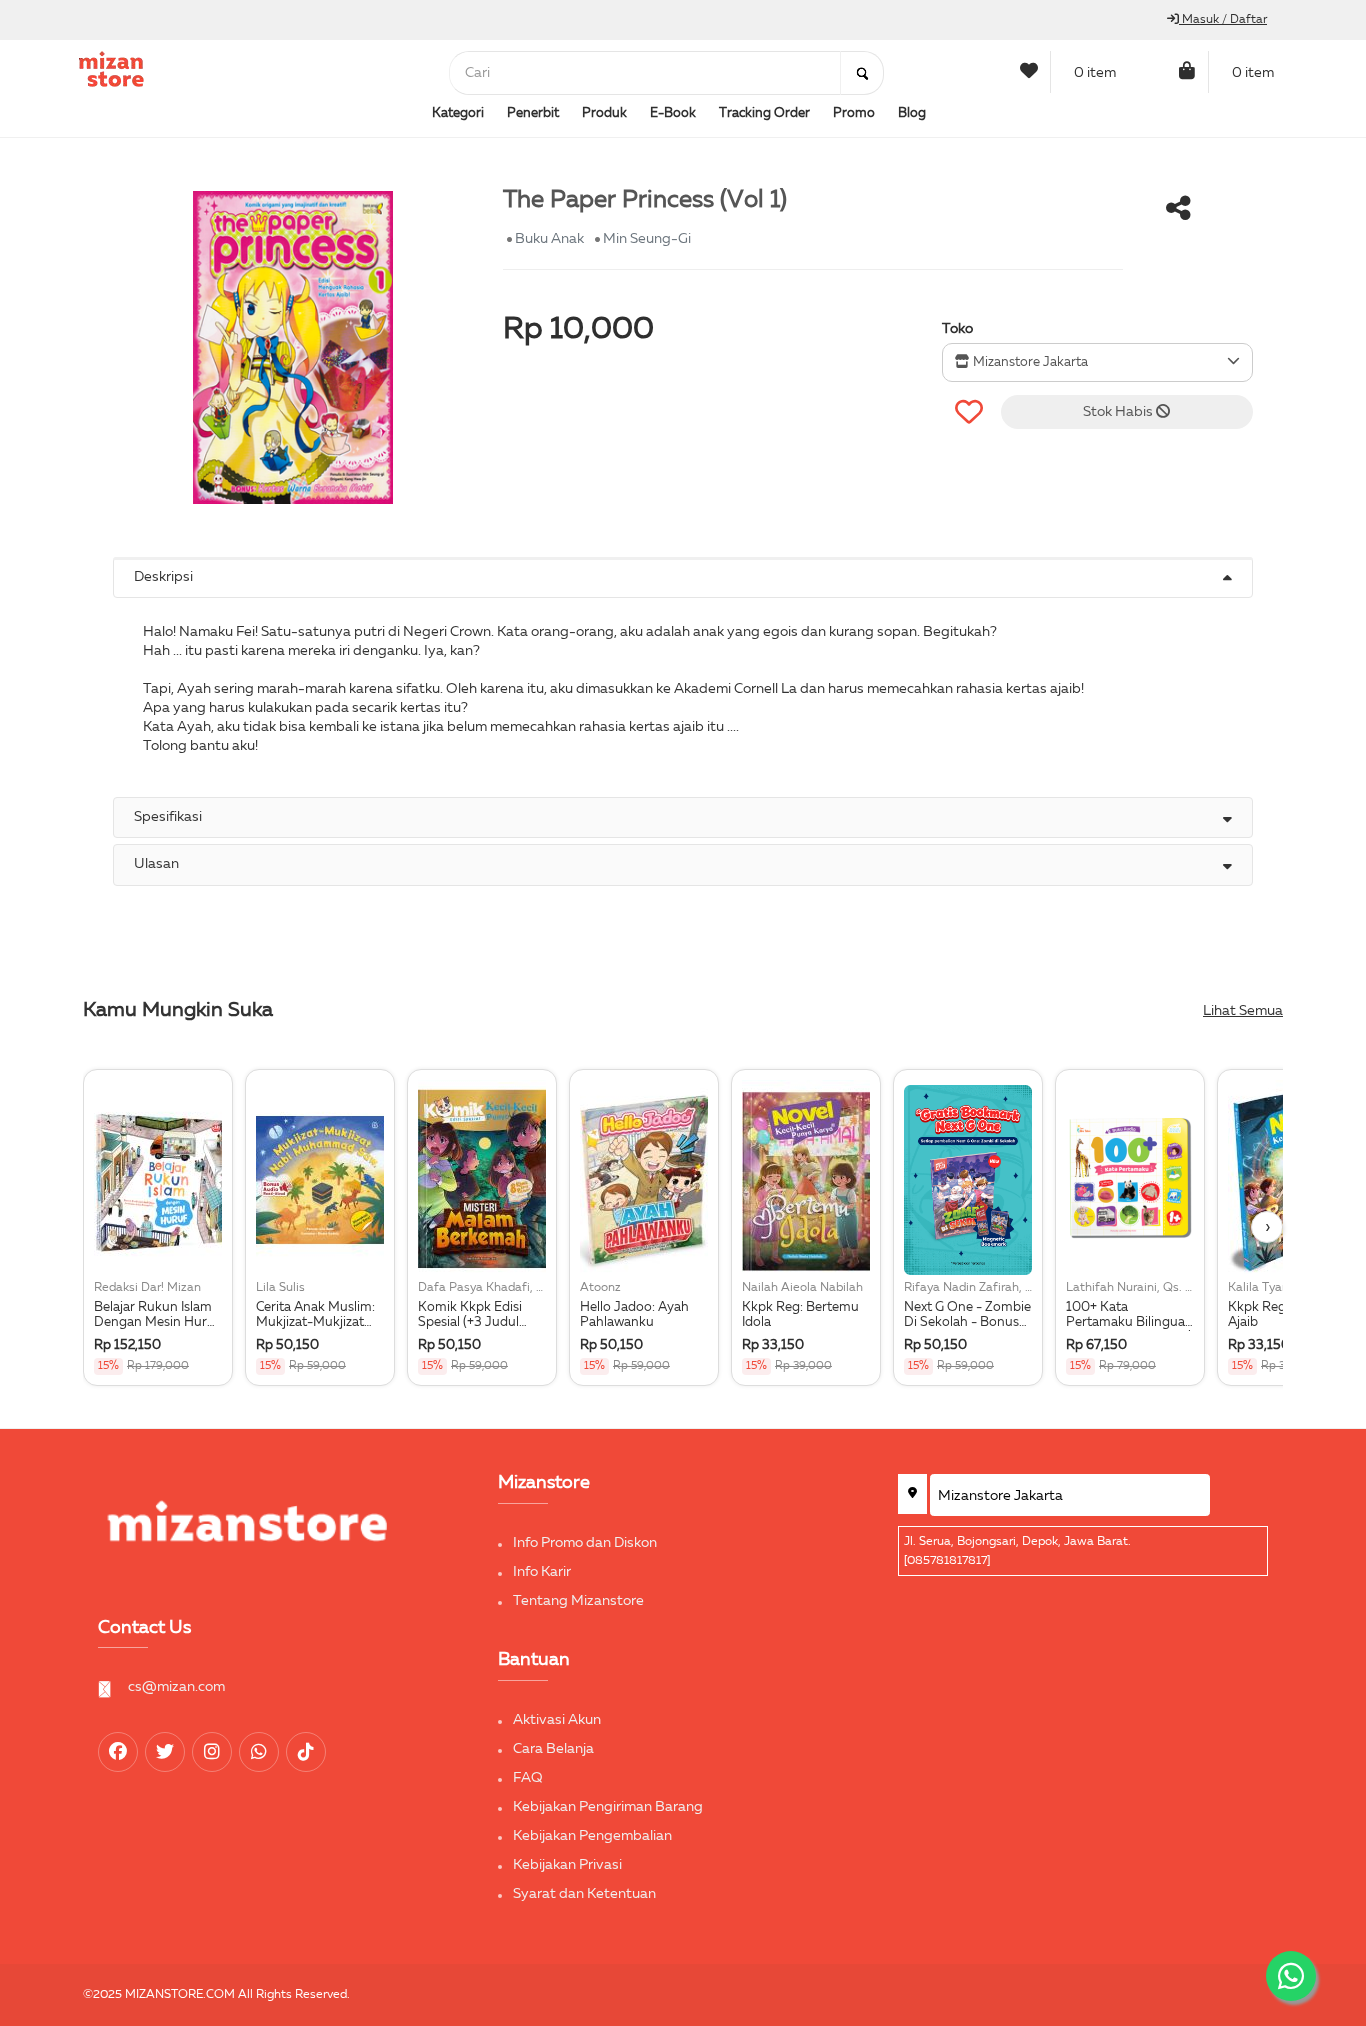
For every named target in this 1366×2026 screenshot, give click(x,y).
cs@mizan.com (176, 1687)
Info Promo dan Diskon (585, 1543)
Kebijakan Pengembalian (592, 1836)
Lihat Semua (1243, 1011)
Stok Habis (1119, 412)
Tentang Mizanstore (578, 1601)
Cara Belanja (553, 1749)
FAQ (528, 1778)
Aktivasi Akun (557, 1720)
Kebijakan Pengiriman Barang (608, 1807)
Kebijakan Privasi (567, 1865)
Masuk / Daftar (1223, 20)
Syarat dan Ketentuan (584, 1894)
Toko (957, 329)
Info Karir (542, 1572)
